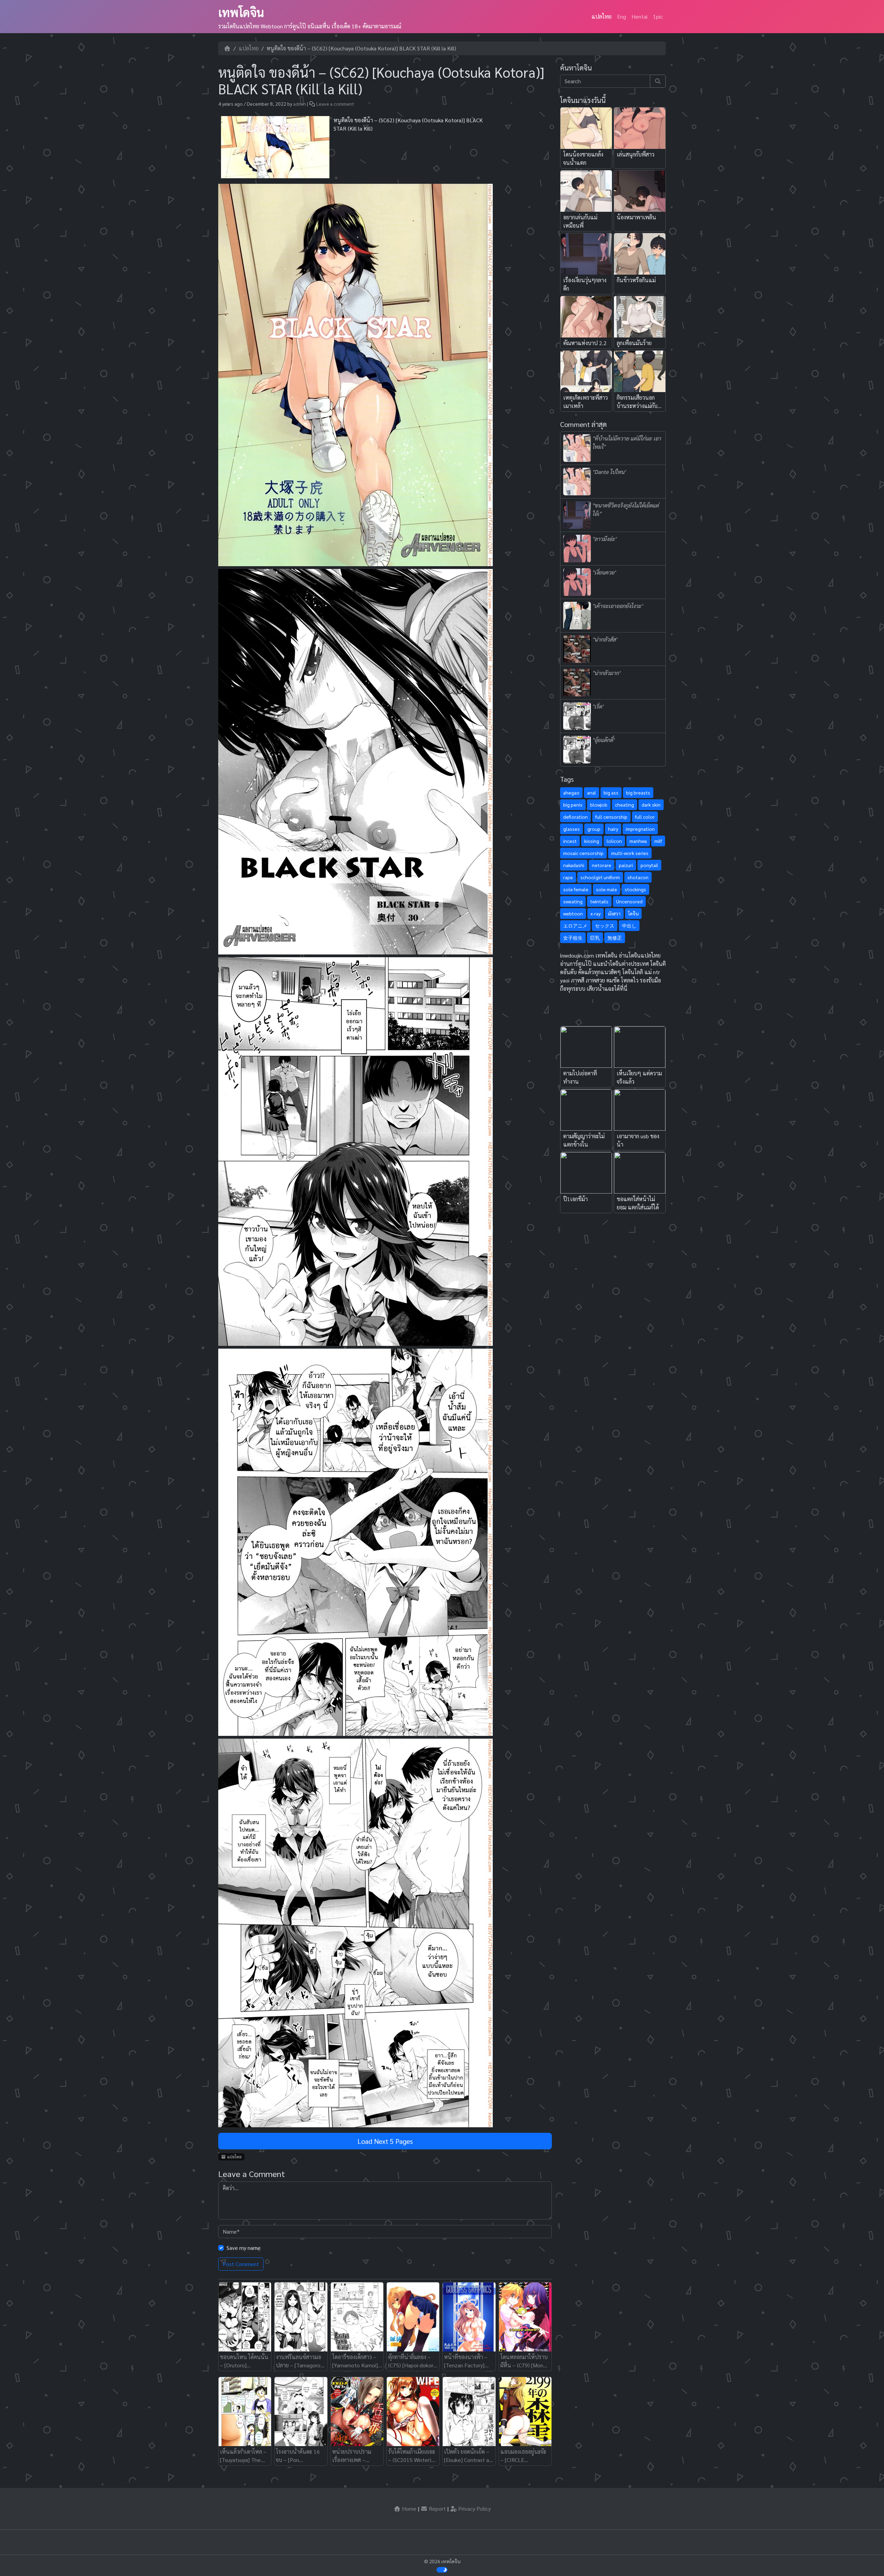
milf (658, 841)
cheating (624, 805)
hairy (613, 829)
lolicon (614, 841)
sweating (573, 901)
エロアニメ (575, 925)
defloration (575, 817)
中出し (629, 925)
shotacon (638, 877)
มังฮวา (614, 913)
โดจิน (633, 913)
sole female (576, 889)
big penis (573, 805)
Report (437, 2508)
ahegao (571, 792)
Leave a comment (335, 104)
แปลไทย (602, 16)
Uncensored (629, 901)
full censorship (611, 817)
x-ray (595, 913)
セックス (605, 925)
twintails (599, 901)
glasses (571, 829)
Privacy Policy (474, 2508)
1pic (658, 16)
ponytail (649, 865)
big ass (611, 792)
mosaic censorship (583, 853)
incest (570, 841)
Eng (622, 16)
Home (409, 2508)
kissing (592, 841)
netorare (602, 865)
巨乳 (595, 938)
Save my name (244, 2248)
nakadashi (574, 865)
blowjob (599, 805)
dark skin (651, 805)
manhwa (638, 841)
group (594, 829)
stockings (635, 889)
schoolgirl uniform (600, 877)
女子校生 (573, 938)
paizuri (626, 865)
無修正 (615, 938)
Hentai (640, 16)
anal (592, 792)
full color (645, 817)
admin (300, 104)
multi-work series (630, 853)
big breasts (638, 792)
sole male (607, 889)
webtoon (573, 913)
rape (568, 877)
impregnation (640, 829)
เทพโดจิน (241, 12)
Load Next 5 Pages (385, 2141)
